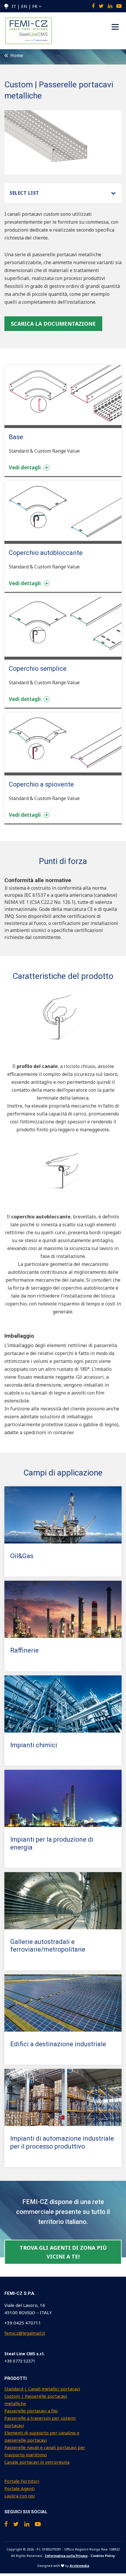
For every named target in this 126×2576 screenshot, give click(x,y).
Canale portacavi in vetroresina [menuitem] (37, 2462)
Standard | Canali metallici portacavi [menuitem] (42, 2389)
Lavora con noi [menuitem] (19, 2496)
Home (16, 55)
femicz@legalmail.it (25, 2333)
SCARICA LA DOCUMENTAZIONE (53, 324)
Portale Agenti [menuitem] (19, 2488)
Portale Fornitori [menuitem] (22, 2481)
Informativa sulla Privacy (66, 2556)
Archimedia (79, 2566)
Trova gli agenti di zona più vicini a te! (63, 2252)
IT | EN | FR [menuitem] (24, 6)
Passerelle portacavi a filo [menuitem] (31, 2411)
